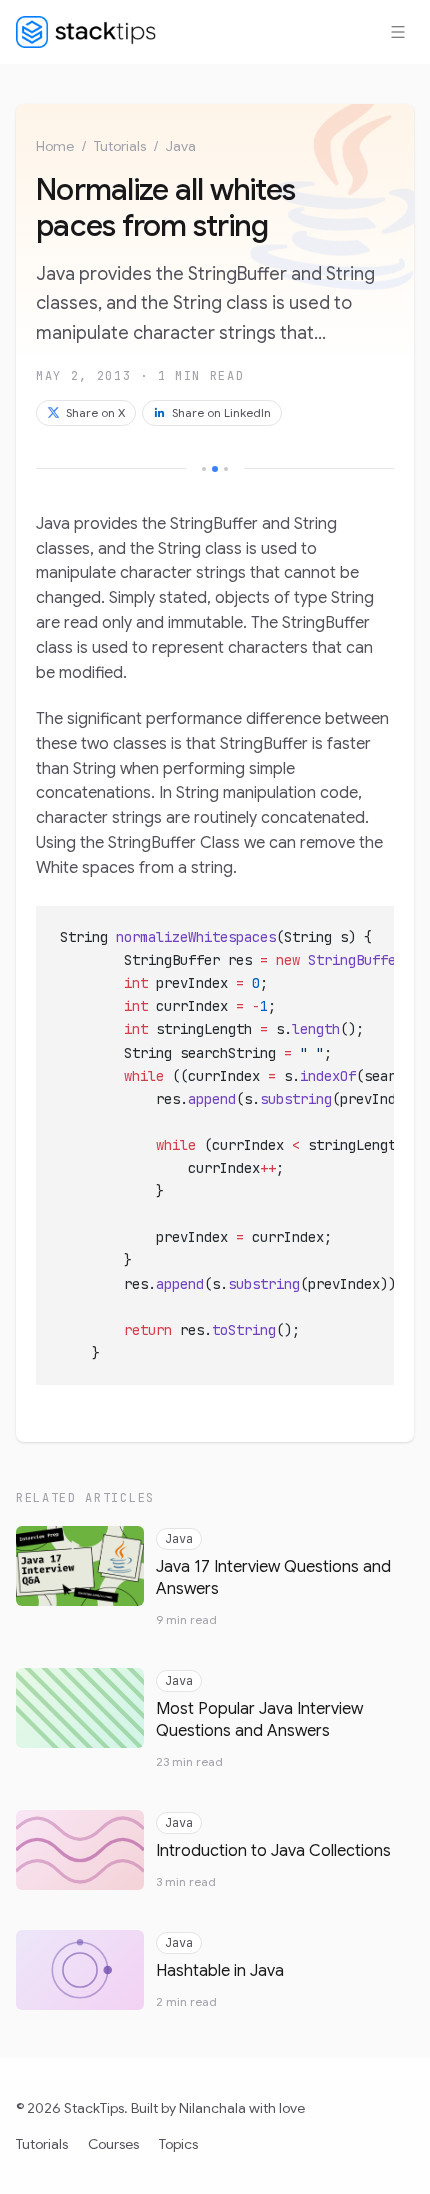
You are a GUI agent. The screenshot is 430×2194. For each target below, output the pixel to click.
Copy (363, 927)
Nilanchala (212, 2108)
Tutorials (120, 146)
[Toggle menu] (398, 32)
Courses (113, 2144)
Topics (178, 2144)
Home (55, 146)
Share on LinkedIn (221, 412)
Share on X (95, 412)
